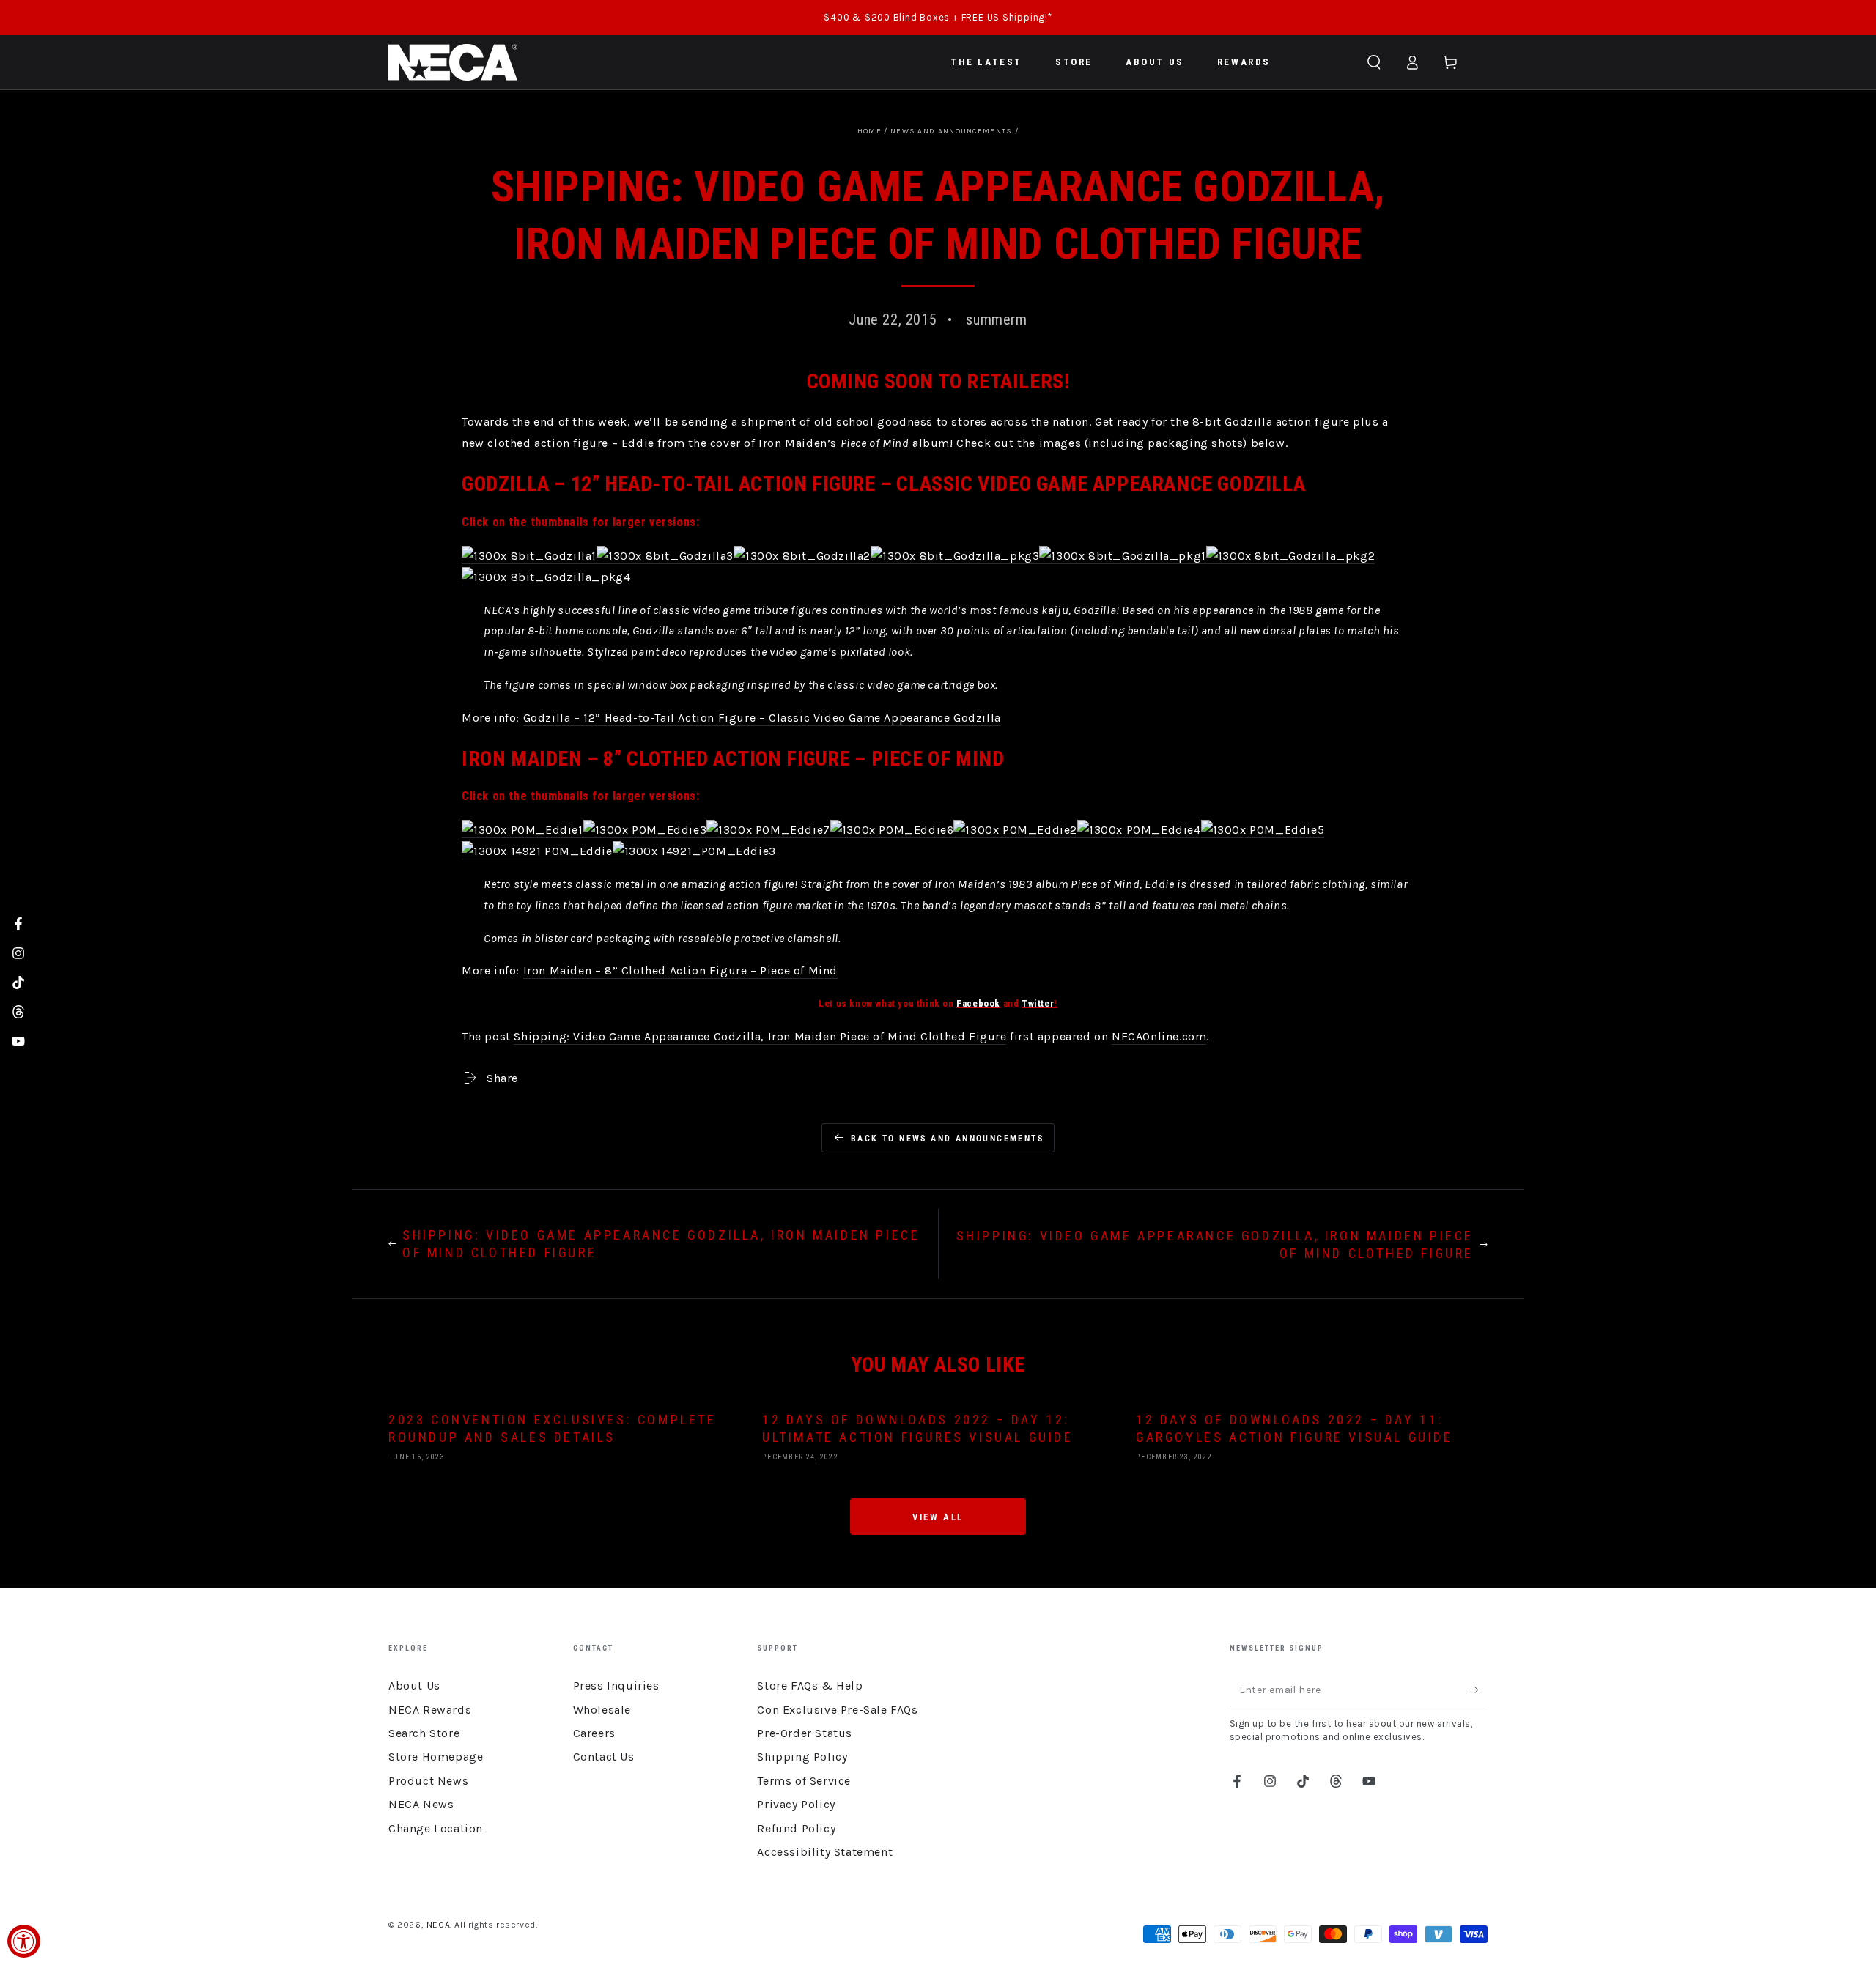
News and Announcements (952, 131)
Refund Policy (796, 1828)
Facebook (978, 1003)
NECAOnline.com (1159, 1036)
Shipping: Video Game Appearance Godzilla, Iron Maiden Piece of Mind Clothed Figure (760, 1036)
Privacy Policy (796, 1804)
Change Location (436, 1828)
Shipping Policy (802, 1757)
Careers (594, 1733)
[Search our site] (1374, 62)
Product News (428, 1781)
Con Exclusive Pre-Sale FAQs (837, 1710)
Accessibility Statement (825, 1852)
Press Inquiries (616, 1685)
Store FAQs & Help (810, 1685)
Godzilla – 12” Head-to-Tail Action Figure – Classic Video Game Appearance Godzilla (762, 718)
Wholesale (602, 1710)
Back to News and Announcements (947, 1139)
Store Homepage (436, 1757)
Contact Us (604, 1757)
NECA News (421, 1804)
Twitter (1038, 1003)
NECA (438, 1925)
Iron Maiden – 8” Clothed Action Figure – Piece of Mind (680, 970)
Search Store (424, 1733)
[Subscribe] (1479, 1690)
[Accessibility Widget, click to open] (24, 1941)
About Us (414, 1685)
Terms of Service (804, 1781)
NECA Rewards (430, 1710)
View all (938, 1517)
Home (869, 131)
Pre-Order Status (805, 1733)
